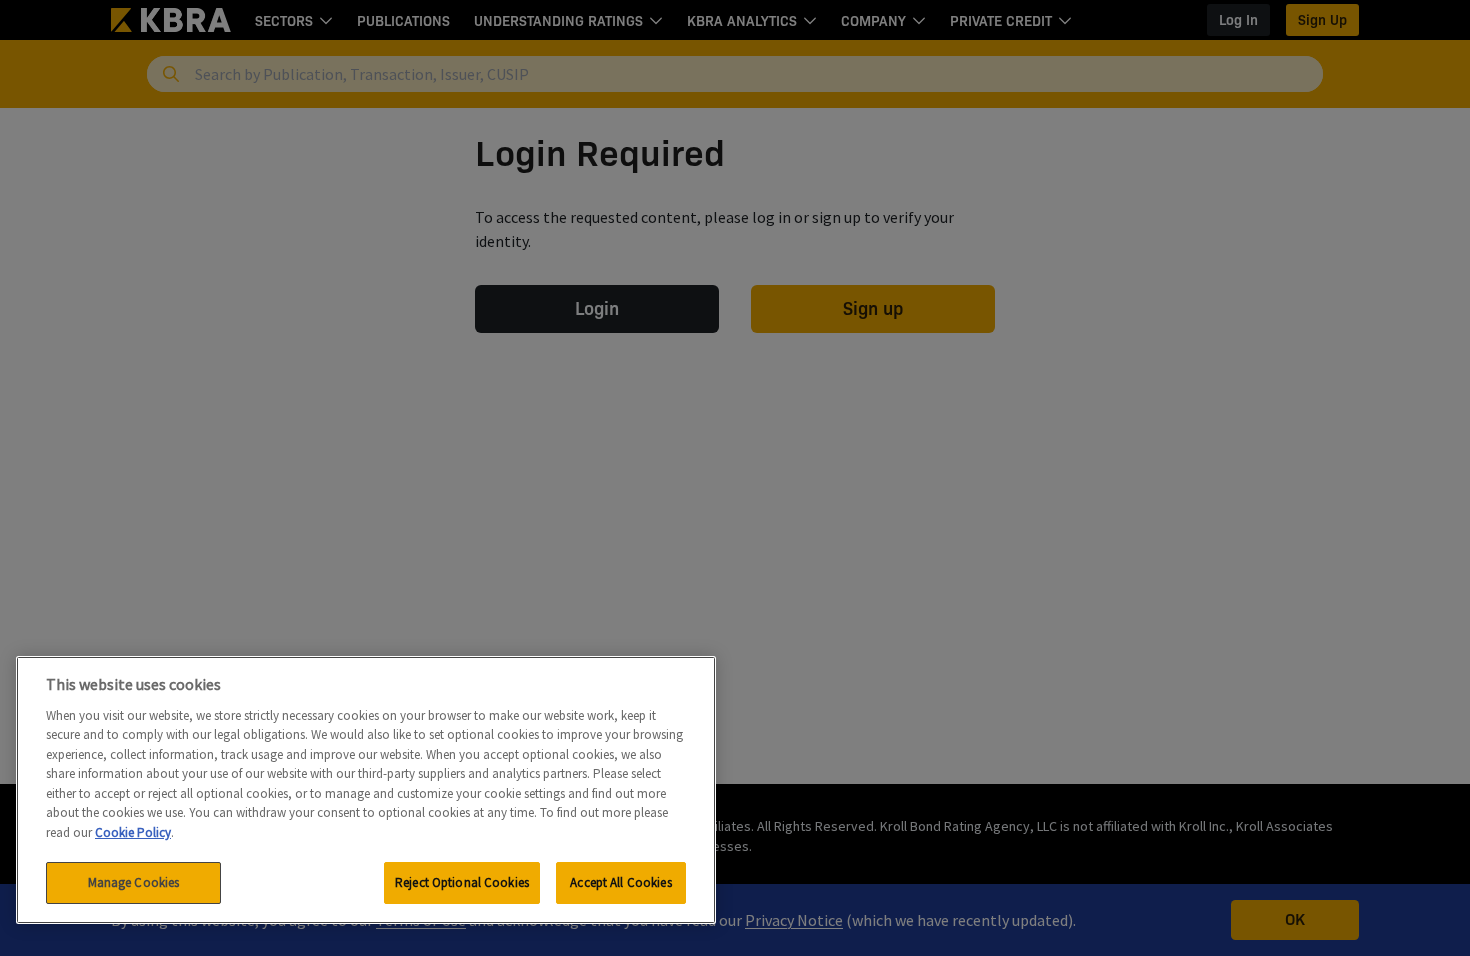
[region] (366, 790)
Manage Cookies (134, 882)
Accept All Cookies (620, 882)
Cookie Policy (133, 832)
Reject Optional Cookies (462, 882)
